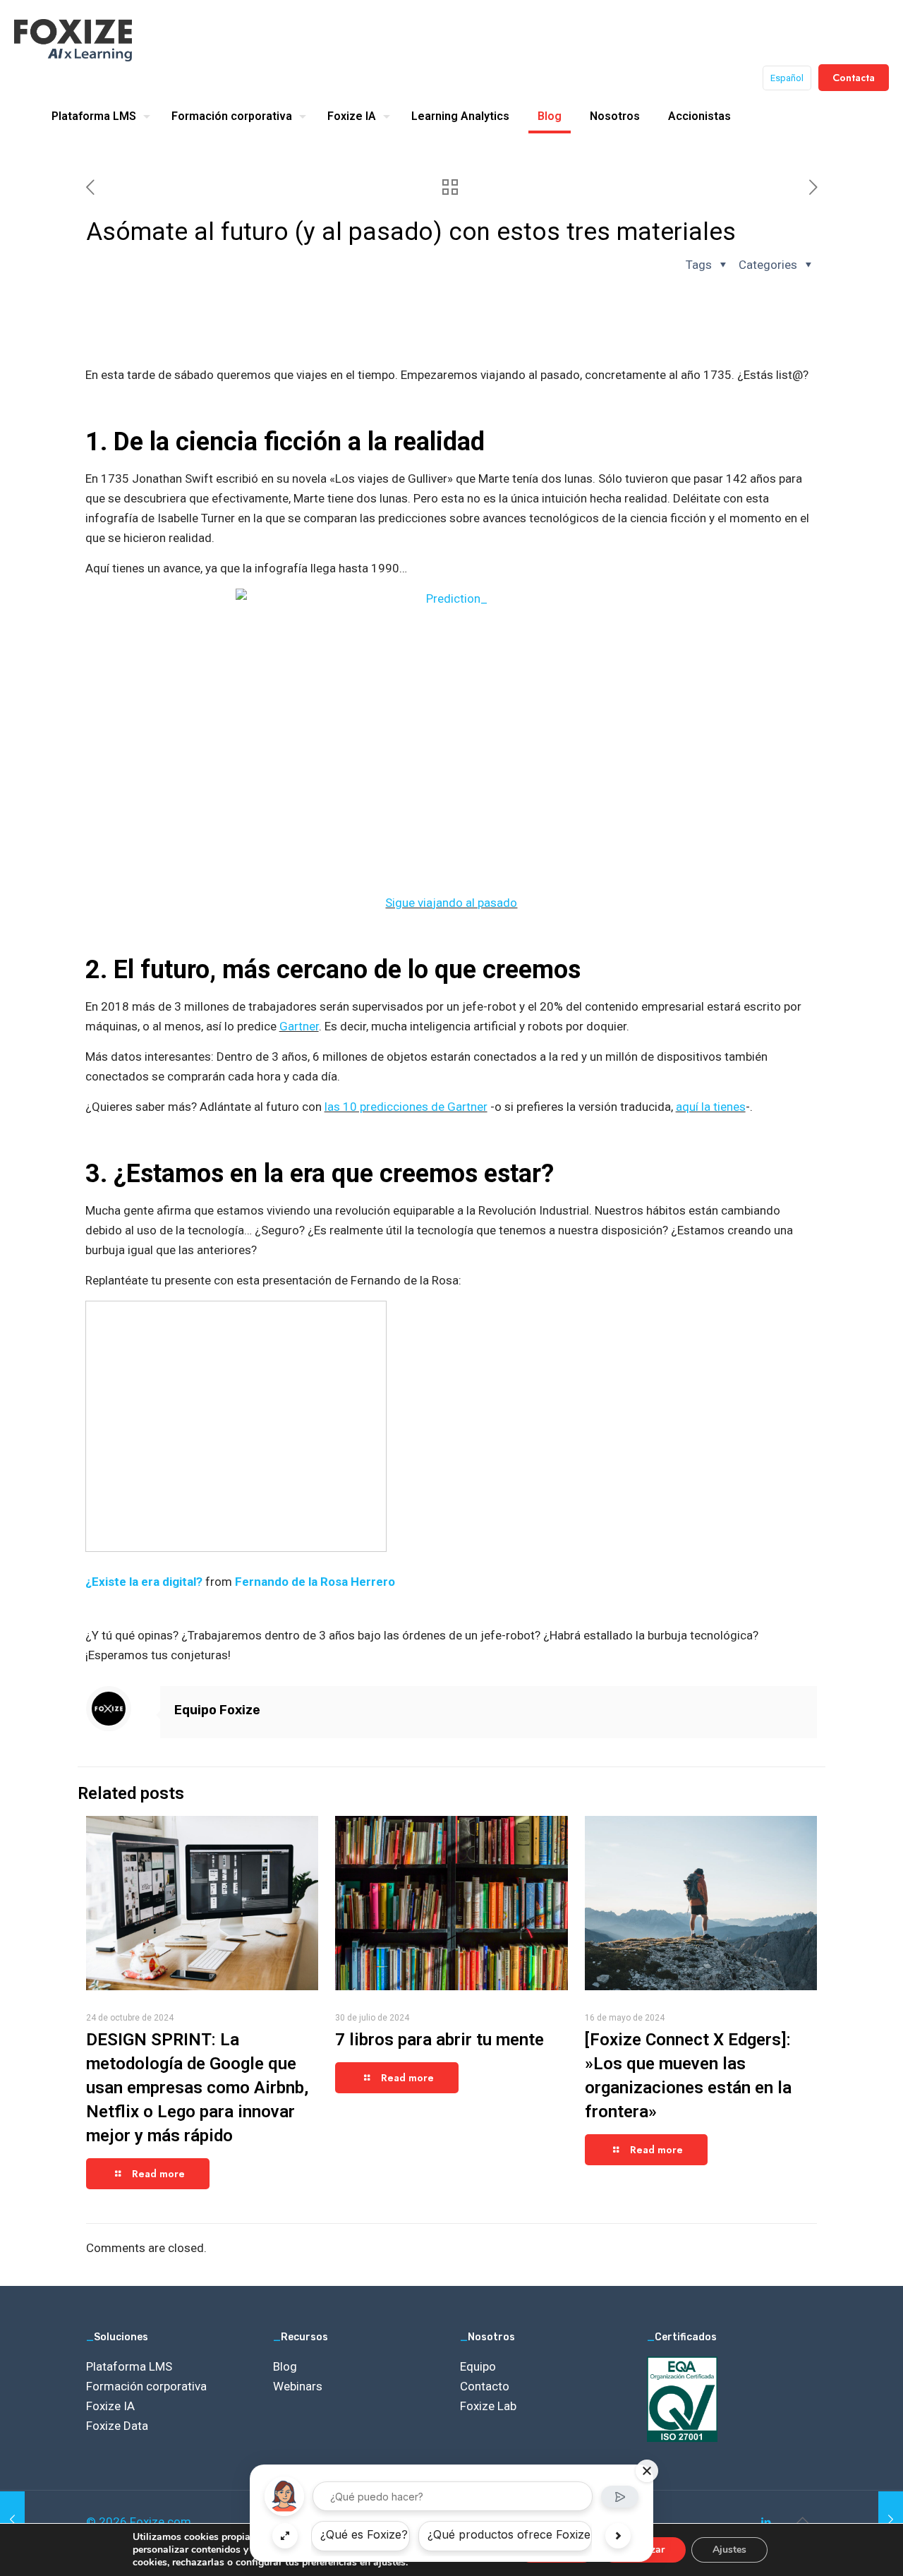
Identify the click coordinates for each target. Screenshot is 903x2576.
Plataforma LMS (129, 2366)
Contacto (485, 2386)
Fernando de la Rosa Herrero (315, 1582)
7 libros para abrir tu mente (440, 2040)
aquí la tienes (711, 1107)
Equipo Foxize (217, 1710)
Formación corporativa (146, 2386)
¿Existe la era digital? (144, 1582)
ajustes (389, 2563)
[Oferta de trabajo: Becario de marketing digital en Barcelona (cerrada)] (12, 2520)
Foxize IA (110, 2406)
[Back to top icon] (802, 2520)
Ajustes (729, 2550)
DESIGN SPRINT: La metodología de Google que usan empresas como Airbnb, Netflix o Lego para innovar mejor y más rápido (197, 2088)
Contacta (854, 78)
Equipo (478, 2366)
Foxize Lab (488, 2406)
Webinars (298, 2386)
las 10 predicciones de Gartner (406, 1107)
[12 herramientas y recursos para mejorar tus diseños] (891, 2520)
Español (787, 78)
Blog (285, 2366)
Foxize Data (117, 2426)
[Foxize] (73, 39)
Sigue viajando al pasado (451, 903)
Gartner (299, 1026)
